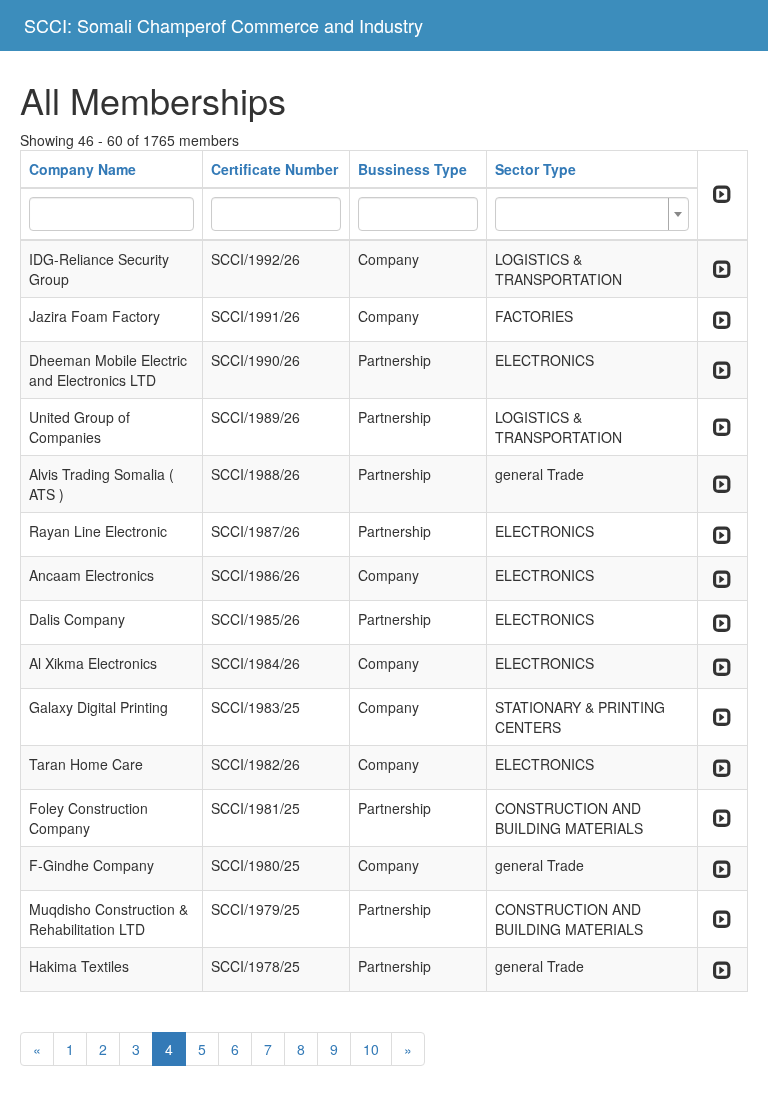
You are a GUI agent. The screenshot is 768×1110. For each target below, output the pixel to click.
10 (371, 1049)
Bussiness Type (412, 169)
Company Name (82, 169)
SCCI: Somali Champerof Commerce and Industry (223, 25)
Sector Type (535, 169)
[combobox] (592, 214)
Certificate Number (274, 169)
